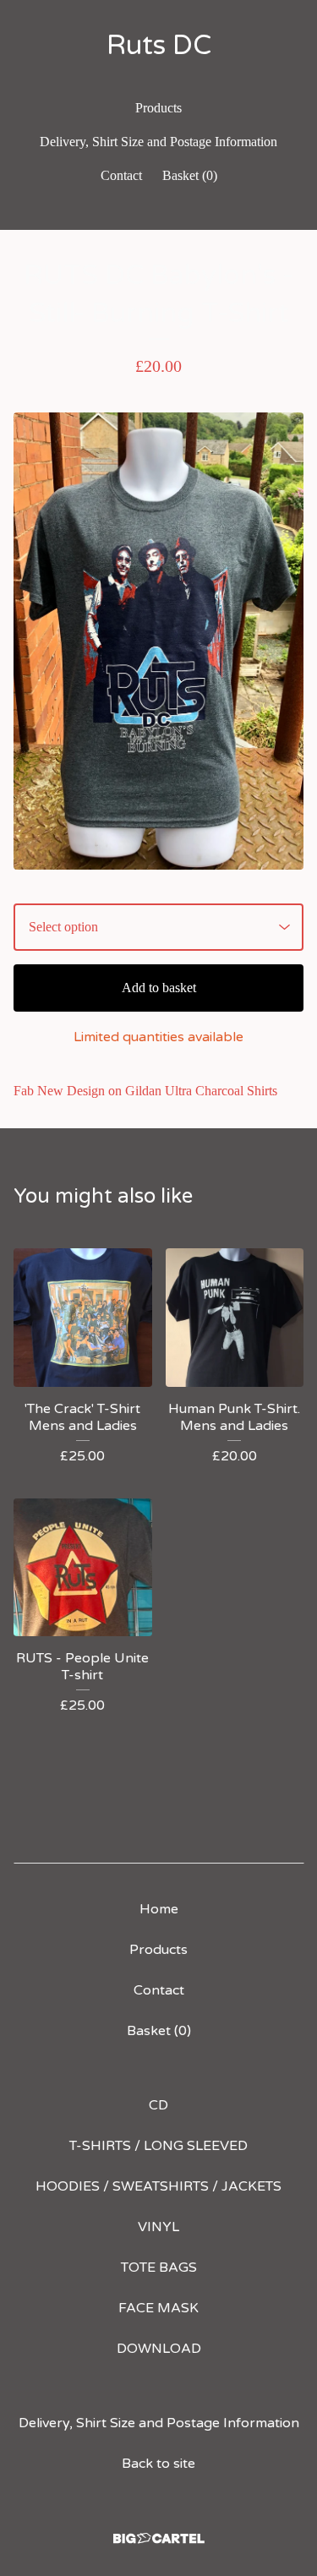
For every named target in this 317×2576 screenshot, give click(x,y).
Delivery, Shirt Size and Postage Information (158, 142)
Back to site (158, 2464)
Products (158, 108)
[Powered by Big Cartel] (159, 2538)
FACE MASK (158, 2308)
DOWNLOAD (159, 2349)
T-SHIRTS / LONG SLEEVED (158, 2146)
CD (158, 2105)
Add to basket (159, 988)
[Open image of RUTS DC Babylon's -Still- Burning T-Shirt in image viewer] (158, 641)
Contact (121, 175)
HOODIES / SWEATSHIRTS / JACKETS (158, 2186)
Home (159, 1909)
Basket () (190, 175)
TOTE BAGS (159, 2268)
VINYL (158, 2227)
